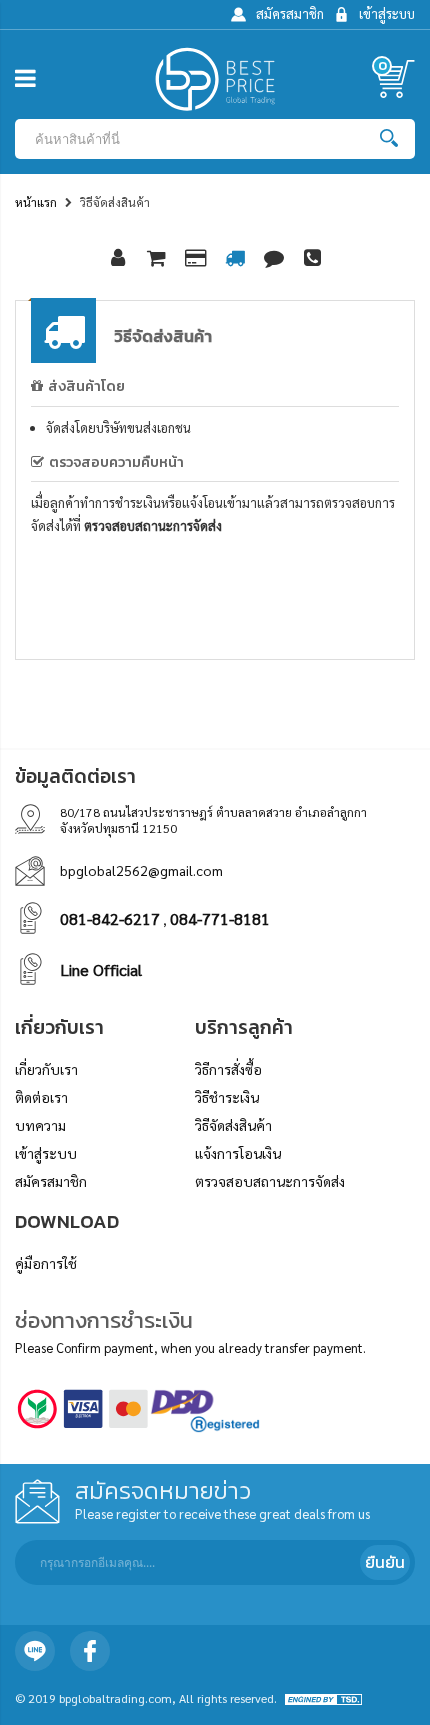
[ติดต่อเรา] (313, 259)
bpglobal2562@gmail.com (141, 870)
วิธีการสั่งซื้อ (228, 1069)
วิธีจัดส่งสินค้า (233, 1125)
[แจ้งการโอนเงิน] (274, 259)
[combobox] (199, 139)
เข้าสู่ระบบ (46, 1153)
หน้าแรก (36, 202)
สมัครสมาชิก (51, 1181)
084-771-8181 (220, 918)
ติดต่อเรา (41, 1097)
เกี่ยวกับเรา (46, 1069)
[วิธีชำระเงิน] (196, 259)
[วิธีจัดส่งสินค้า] (235, 259)
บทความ (40, 1125)
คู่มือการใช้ (46, 1263)
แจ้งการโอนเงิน (238, 1153)
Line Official (101, 969)
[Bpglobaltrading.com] (215, 82)
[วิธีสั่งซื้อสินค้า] (157, 259)
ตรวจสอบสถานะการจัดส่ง (153, 525)
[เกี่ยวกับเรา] (118, 259)
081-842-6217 (110, 918)
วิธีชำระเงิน (227, 1097)
